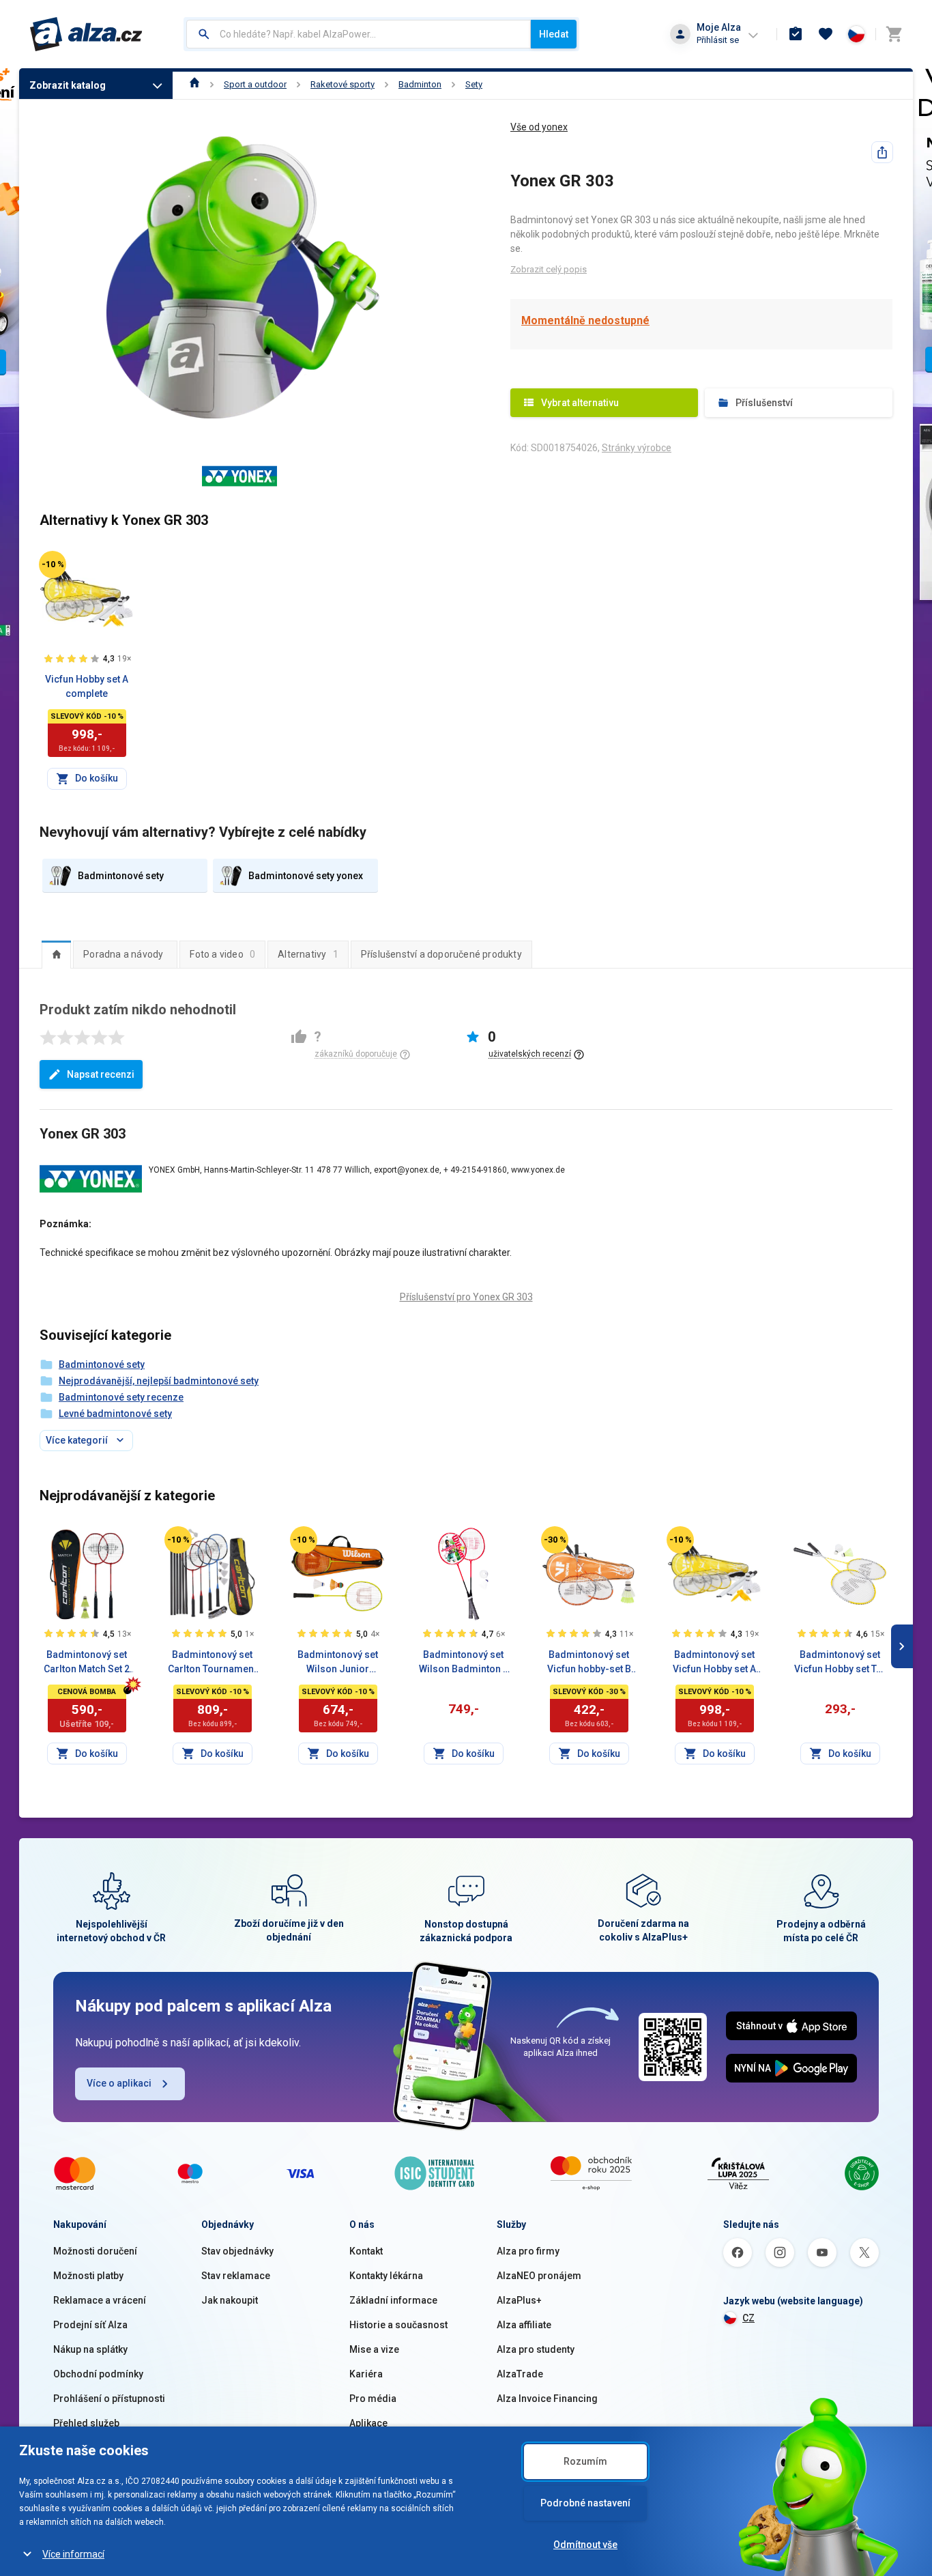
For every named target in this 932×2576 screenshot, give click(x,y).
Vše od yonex (539, 127)
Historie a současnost (398, 2325)
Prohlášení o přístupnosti (109, 2399)
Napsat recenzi (101, 1074)
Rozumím (585, 2461)
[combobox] (359, 34)
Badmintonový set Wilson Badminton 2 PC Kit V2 (464, 1663)
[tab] (56, 954)
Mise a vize (374, 2349)
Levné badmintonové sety (115, 1414)
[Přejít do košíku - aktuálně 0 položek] (894, 34)
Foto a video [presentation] (222, 954)
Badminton (420, 84)
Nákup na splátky (90, 2349)
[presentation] (56, 954)
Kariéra (366, 2374)
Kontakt (366, 2251)
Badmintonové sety (102, 1364)
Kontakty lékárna (386, 2276)
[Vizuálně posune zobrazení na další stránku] (902, 1646)
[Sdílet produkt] (882, 152)
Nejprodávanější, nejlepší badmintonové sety (159, 1381)
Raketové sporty (343, 84)
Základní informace (393, 2300)
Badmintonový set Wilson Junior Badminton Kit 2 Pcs (338, 1663)
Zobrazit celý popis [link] (549, 269)
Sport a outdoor (255, 84)
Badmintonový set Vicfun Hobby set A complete (714, 1663)
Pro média (373, 2399)
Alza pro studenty (536, 2349)
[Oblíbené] (826, 34)
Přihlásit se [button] (718, 40)
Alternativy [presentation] (308, 954)
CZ (748, 2318)
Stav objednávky (237, 2251)
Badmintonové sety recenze (121, 1397)
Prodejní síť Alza (90, 2325)
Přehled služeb (86, 2423)
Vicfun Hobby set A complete (87, 686)
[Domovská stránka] (195, 84)
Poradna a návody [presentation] (123, 954)
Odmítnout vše (585, 2545)
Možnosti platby (88, 2276)
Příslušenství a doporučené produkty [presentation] (441, 954)
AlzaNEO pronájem (539, 2276)
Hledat (554, 34)
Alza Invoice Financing (547, 2399)
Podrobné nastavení (585, 2503)
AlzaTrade (520, 2374)
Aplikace (368, 2423)
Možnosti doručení (95, 2251)
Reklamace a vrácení (100, 2300)
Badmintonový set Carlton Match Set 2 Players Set (87, 1663)
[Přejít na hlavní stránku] (86, 34)
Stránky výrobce (637, 448)
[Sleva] (53, 564)
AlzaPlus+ (519, 2300)
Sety (474, 84)
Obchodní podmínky (98, 2374)
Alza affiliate (524, 2325)
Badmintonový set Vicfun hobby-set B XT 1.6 (589, 1663)
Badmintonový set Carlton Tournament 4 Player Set (212, 1663)
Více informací (73, 2554)
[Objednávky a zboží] (796, 34)
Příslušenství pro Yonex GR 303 (466, 1297)
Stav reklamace (236, 2276)
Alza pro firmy (528, 2251)
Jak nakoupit (230, 2300)
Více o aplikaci (119, 2083)
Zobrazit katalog (68, 85)
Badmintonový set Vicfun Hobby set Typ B (840, 1663)
